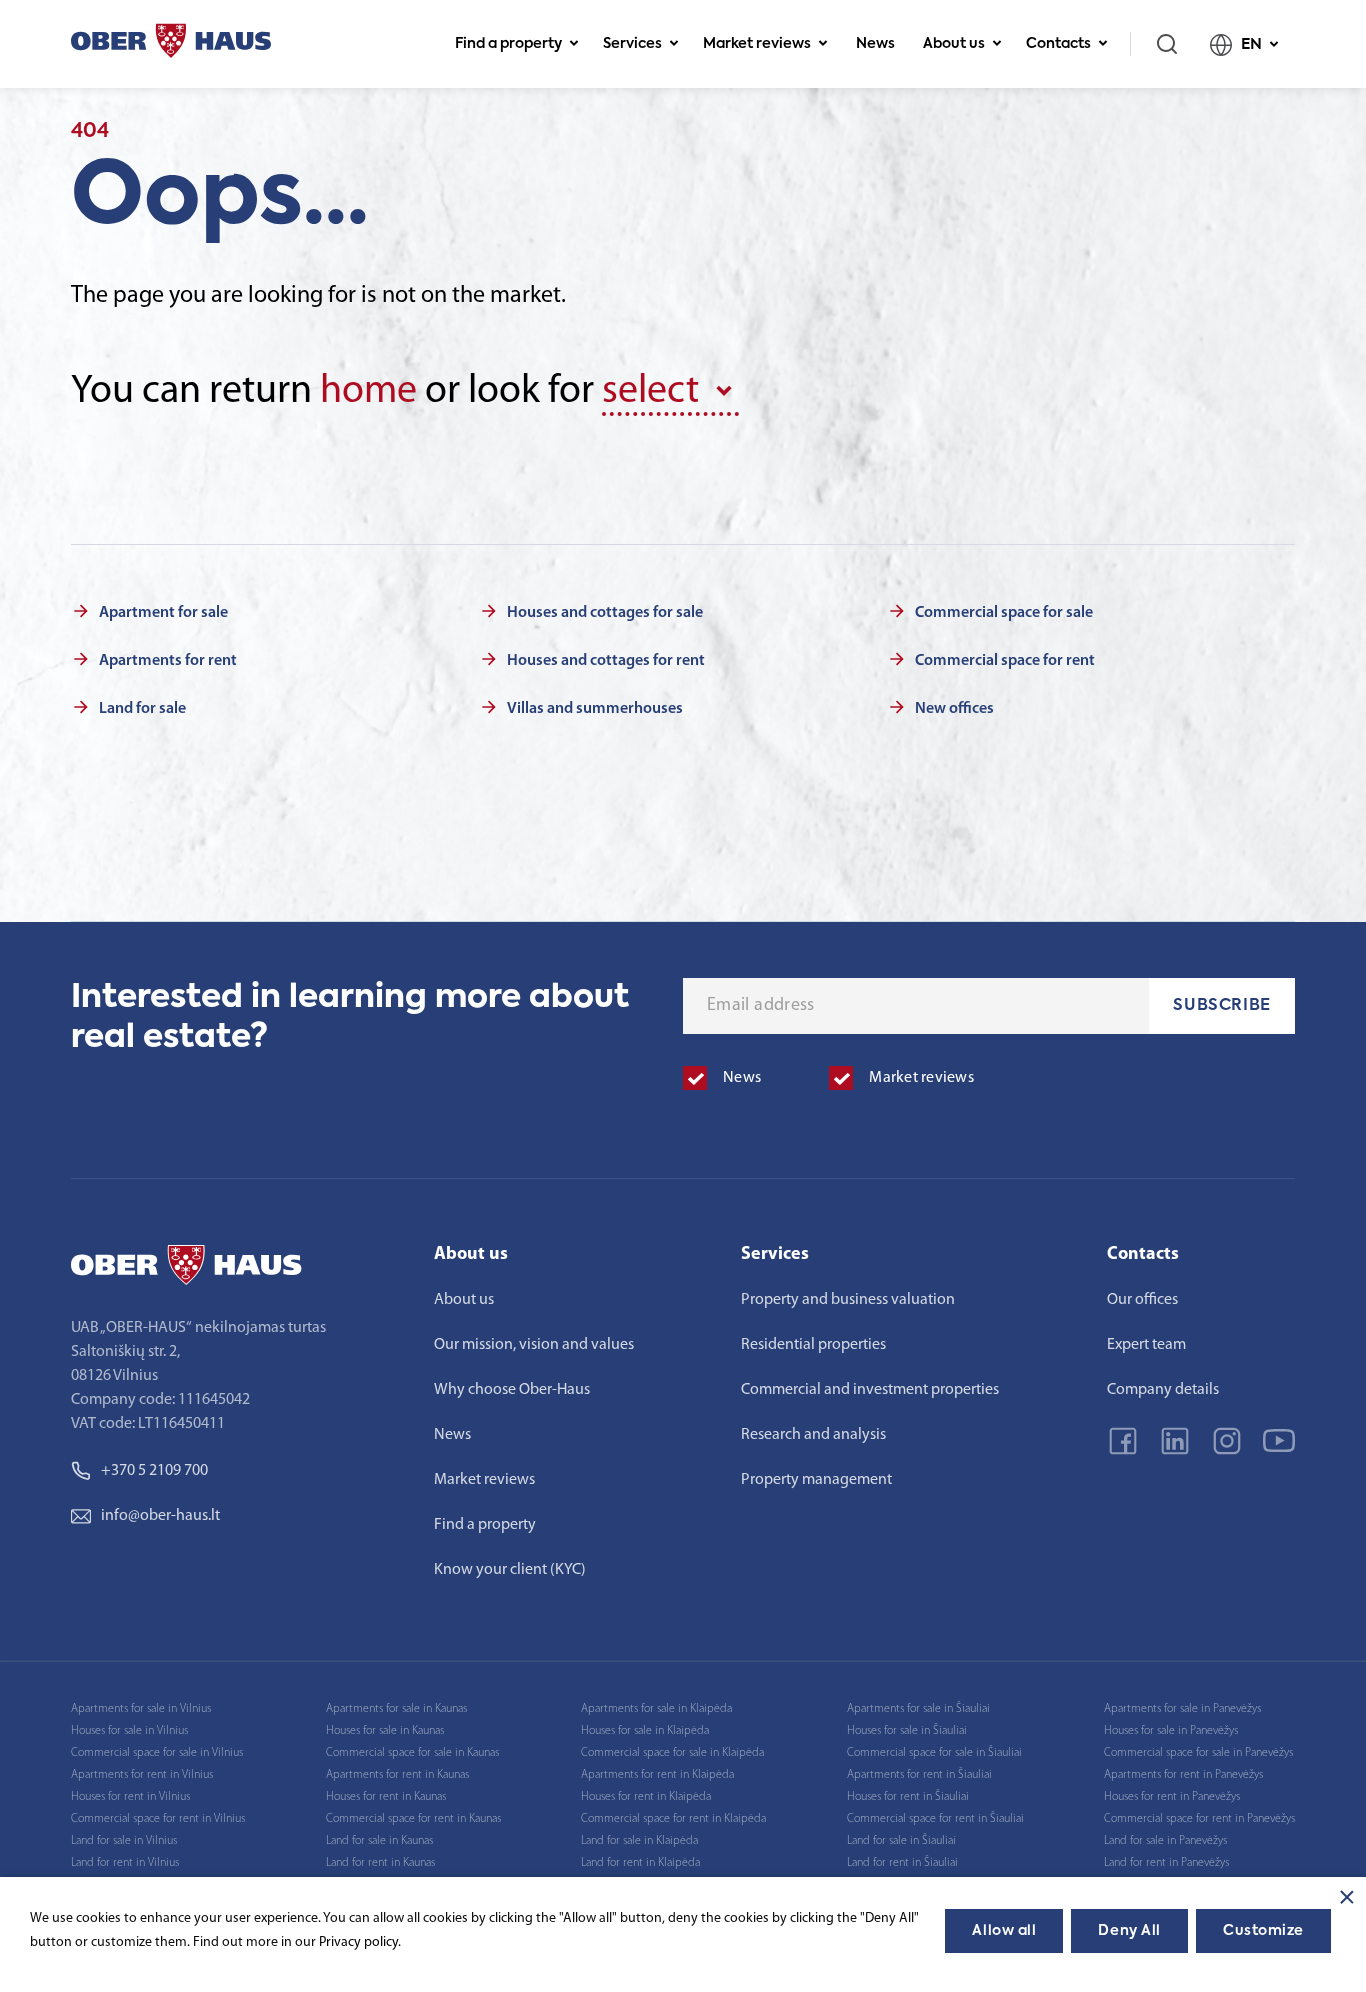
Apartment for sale (163, 613)
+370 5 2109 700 (154, 1471)
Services (632, 44)
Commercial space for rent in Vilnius (158, 1819)
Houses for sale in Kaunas (385, 1731)
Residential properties (813, 1345)
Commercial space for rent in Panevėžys (1199, 1819)
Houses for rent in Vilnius (130, 1797)
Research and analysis (813, 1435)
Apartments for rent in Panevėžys (1183, 1775)
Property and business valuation (848, 1300)
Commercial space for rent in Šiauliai (935, 1819)
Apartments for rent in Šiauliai (919, 1775)
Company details (1163, 1390)
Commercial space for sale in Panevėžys (1198, 1753)
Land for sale (142, 709)
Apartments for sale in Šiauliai (918, 1709)
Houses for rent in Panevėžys (1172, 1797)
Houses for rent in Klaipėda (646, 1797)
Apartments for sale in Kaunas (396, 1709)
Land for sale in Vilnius (124, 1841)
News (875, 44)
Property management (816, 1480)
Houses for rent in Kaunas (386, 1797)
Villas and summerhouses (595, 709)
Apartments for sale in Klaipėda (656, 1709)
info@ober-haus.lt (160, 1516)
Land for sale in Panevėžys (1165, 1841)
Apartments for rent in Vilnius (142, 1775)
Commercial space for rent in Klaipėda (673, 1819)
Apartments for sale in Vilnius (141, 1709)
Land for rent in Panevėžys (1166, 1863)
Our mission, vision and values (534, 1345)
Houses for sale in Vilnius (129, 1731)
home (368, 392)
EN (1251, 44)
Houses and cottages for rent (606, 661)
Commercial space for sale (1004, 613)
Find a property (508, 44)
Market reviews (757, 44)
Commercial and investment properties (870, 1390)
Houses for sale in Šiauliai (907, 1731)
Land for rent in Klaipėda (640, 1863)
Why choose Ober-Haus (512, 1390)
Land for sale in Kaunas (379, 1841)
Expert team (1146, 1345)
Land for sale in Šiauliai (901, 1841)
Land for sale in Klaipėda (639, 1841)
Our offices (1142, 1300)
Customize (1263, 1931)
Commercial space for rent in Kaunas (413, 1819)
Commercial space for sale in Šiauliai (934, 1753)
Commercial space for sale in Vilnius (157, 1753)
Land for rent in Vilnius (125, 1863)
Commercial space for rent (1005, 661)
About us (954, 44)
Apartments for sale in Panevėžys (1182, 1709)
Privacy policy (358, 1942)
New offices (954, 709)
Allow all (1004, 1931)
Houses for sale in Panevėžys (1171, 1731)
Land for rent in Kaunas (380, 1863)
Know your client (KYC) (510, 1570)
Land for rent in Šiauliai (902, 1863)
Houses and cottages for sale (605, 613)
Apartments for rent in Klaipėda (657, 1775)
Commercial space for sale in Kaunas (412, 1753)
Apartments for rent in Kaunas (397, 1775)
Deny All (1129, 1931)
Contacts (1058, 44)
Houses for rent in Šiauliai (908, 1797)
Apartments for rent (168, 661)
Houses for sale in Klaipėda (645, 1731)
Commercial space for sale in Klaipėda (672, 1753)
